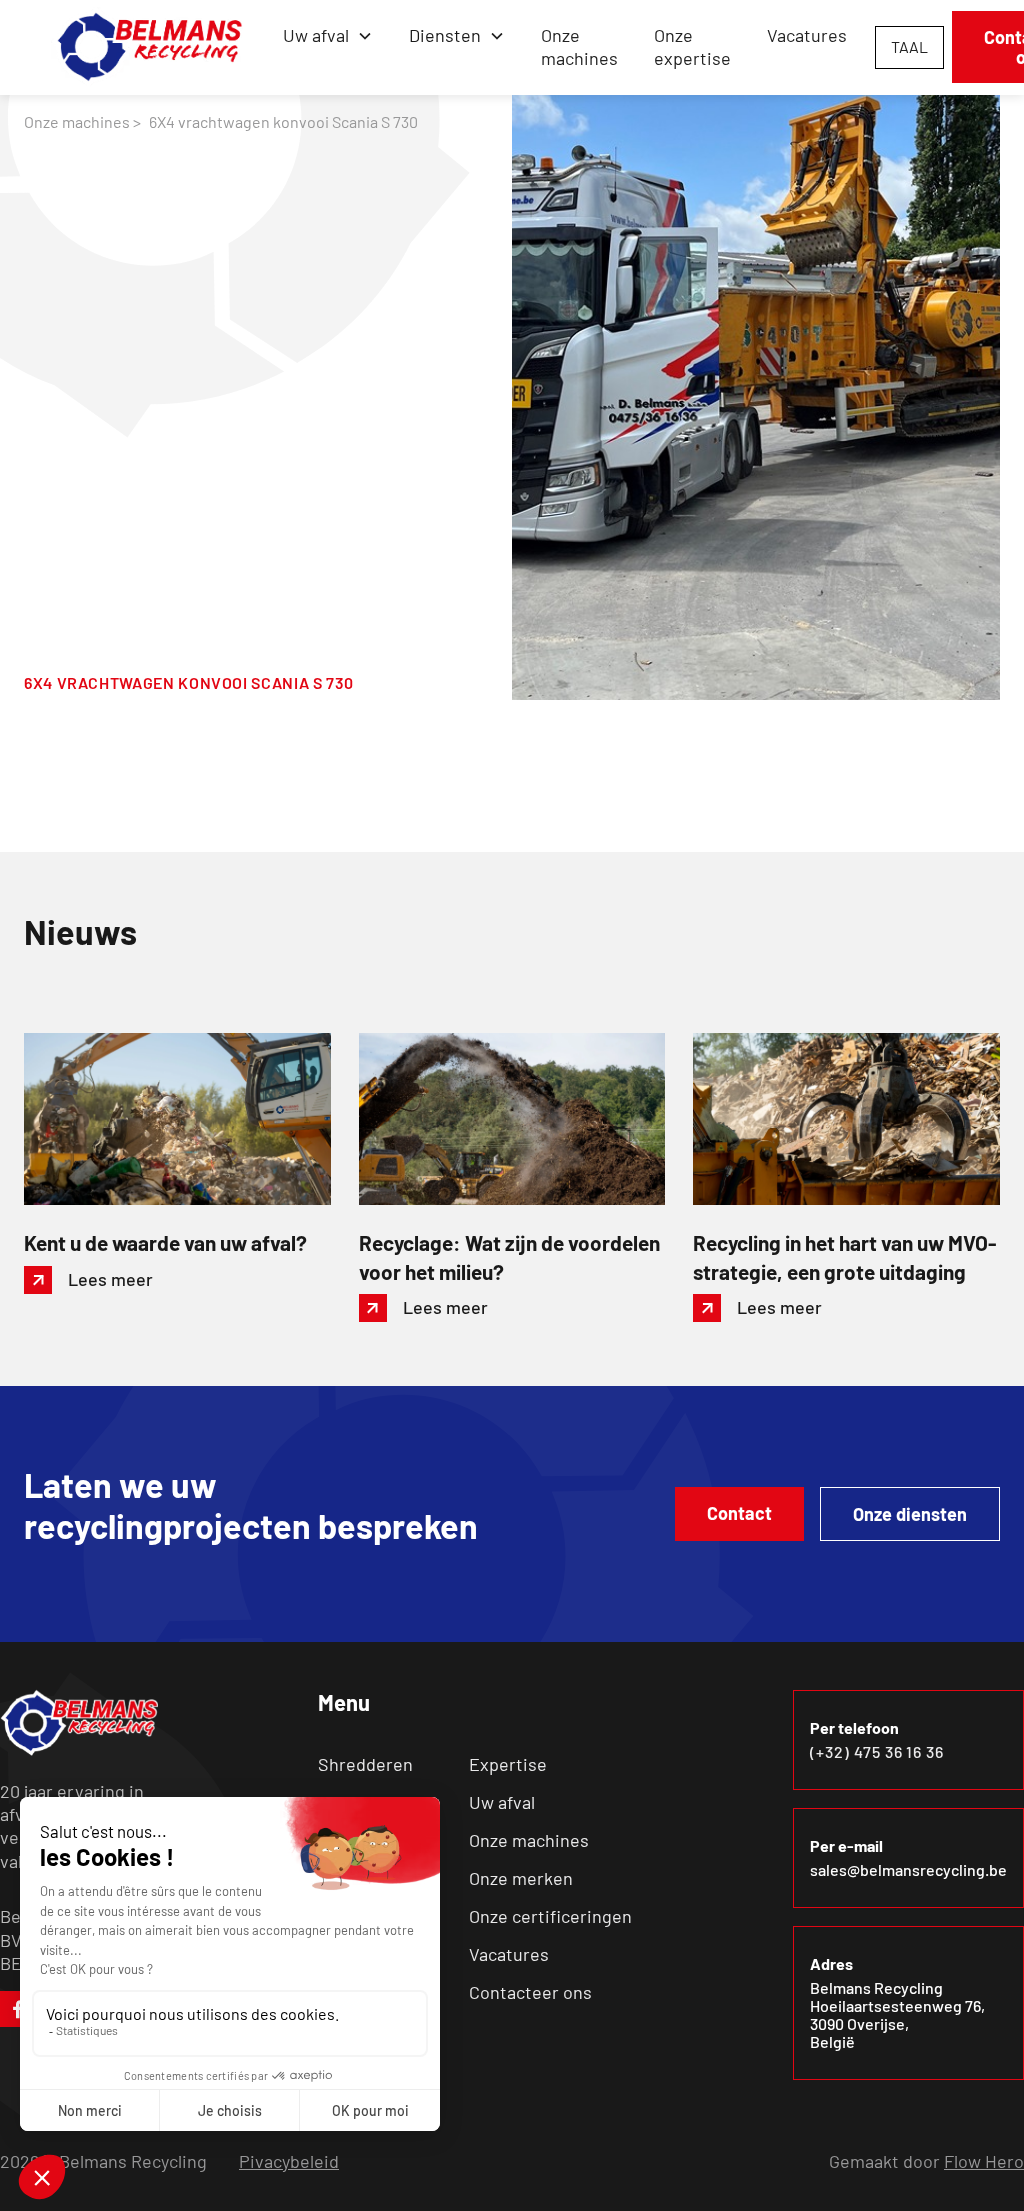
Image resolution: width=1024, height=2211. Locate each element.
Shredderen (365, 1764)
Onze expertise (692, 46)
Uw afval (502, 1802)
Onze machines (579, 46)
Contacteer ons (530, 1992)
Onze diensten (910, 1514)
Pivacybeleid (289, 2161)
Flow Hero (984, 2161)
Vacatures (807, 35)
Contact (739, 1513)
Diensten (445, 35)
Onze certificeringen (550, 1916)
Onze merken (521, 1878)
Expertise (508, 1764)
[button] (328, 35)
